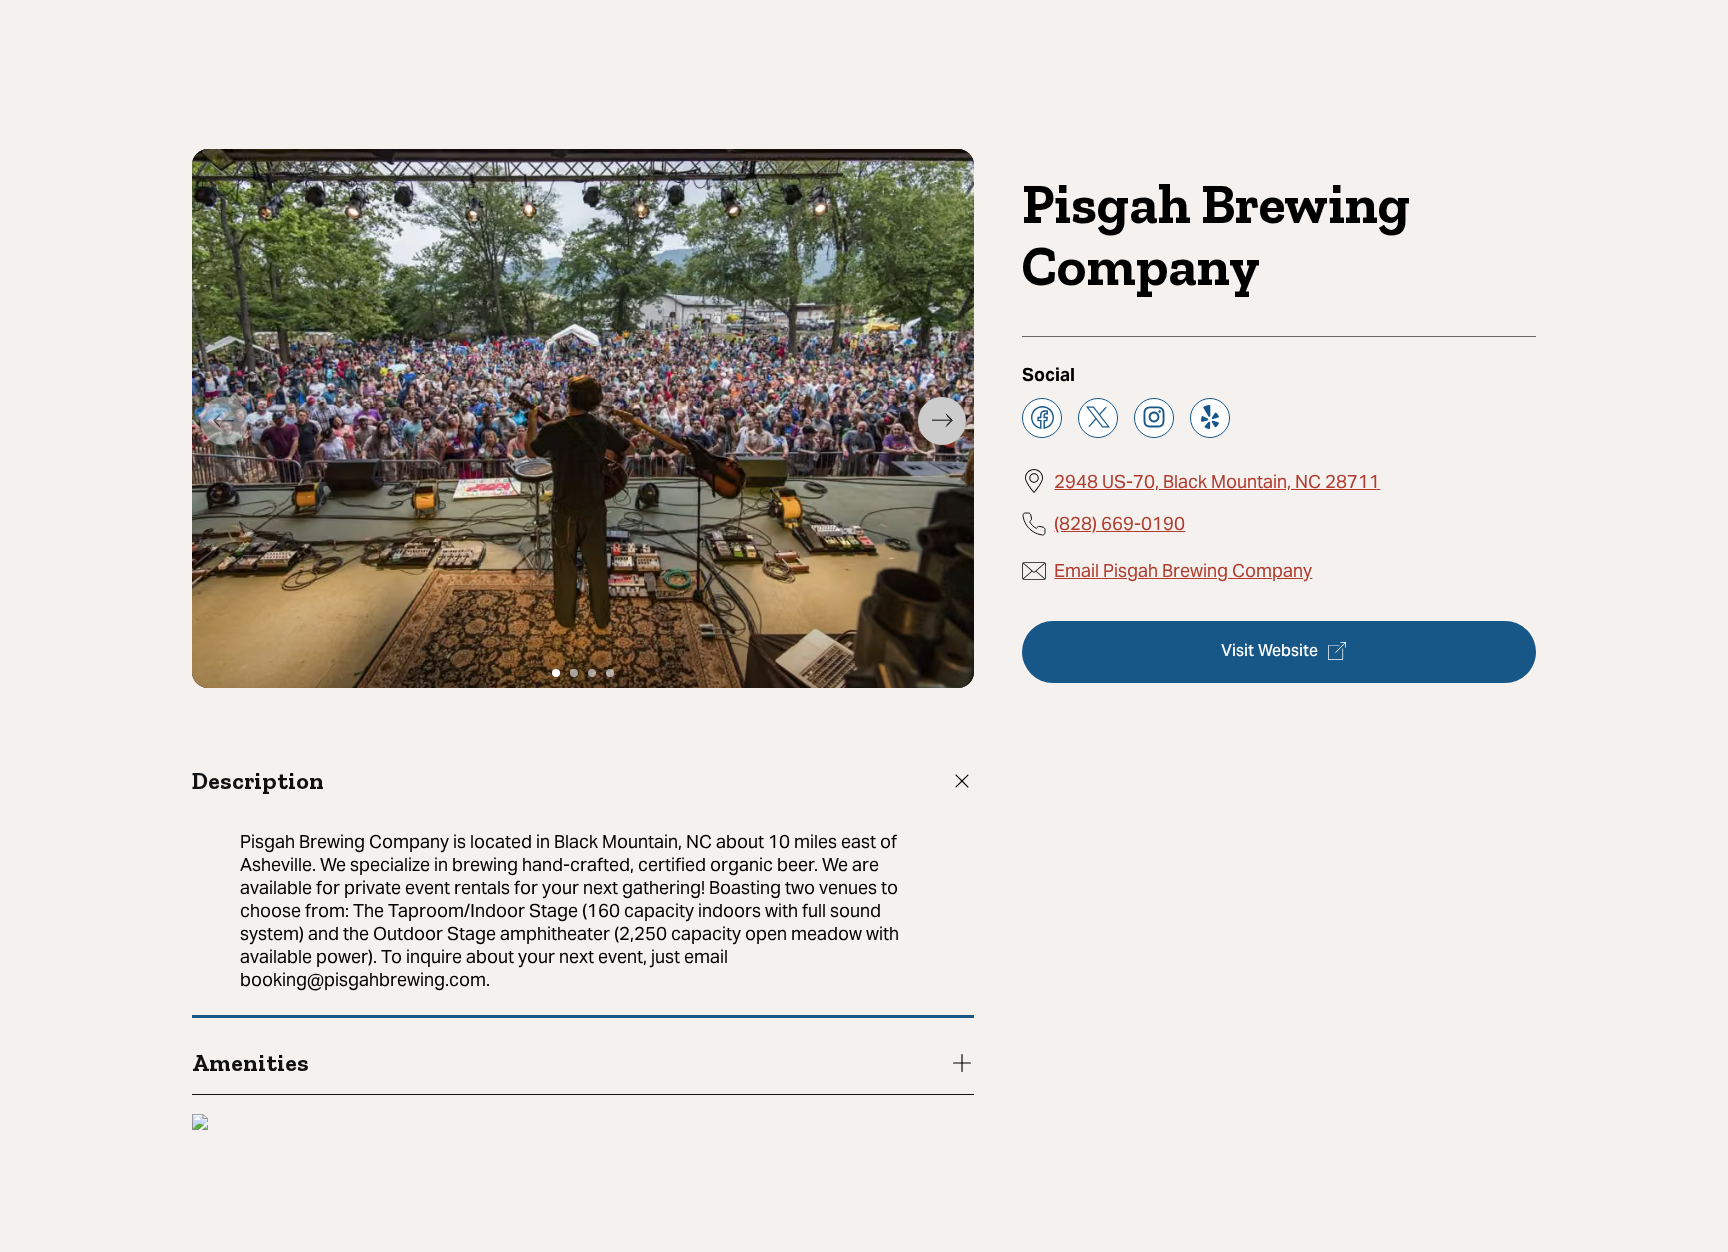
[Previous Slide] (224, 421)
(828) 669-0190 (1119, 522)
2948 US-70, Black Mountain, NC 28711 (1217, 480)
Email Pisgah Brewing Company (1183, 570)
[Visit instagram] (1154, 417)
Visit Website (1269, 651)
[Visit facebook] (1042, 417)
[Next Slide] (942, 421)
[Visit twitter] (1098, 417)
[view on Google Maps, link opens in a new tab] (200, 1124)
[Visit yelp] (1210, 417)
